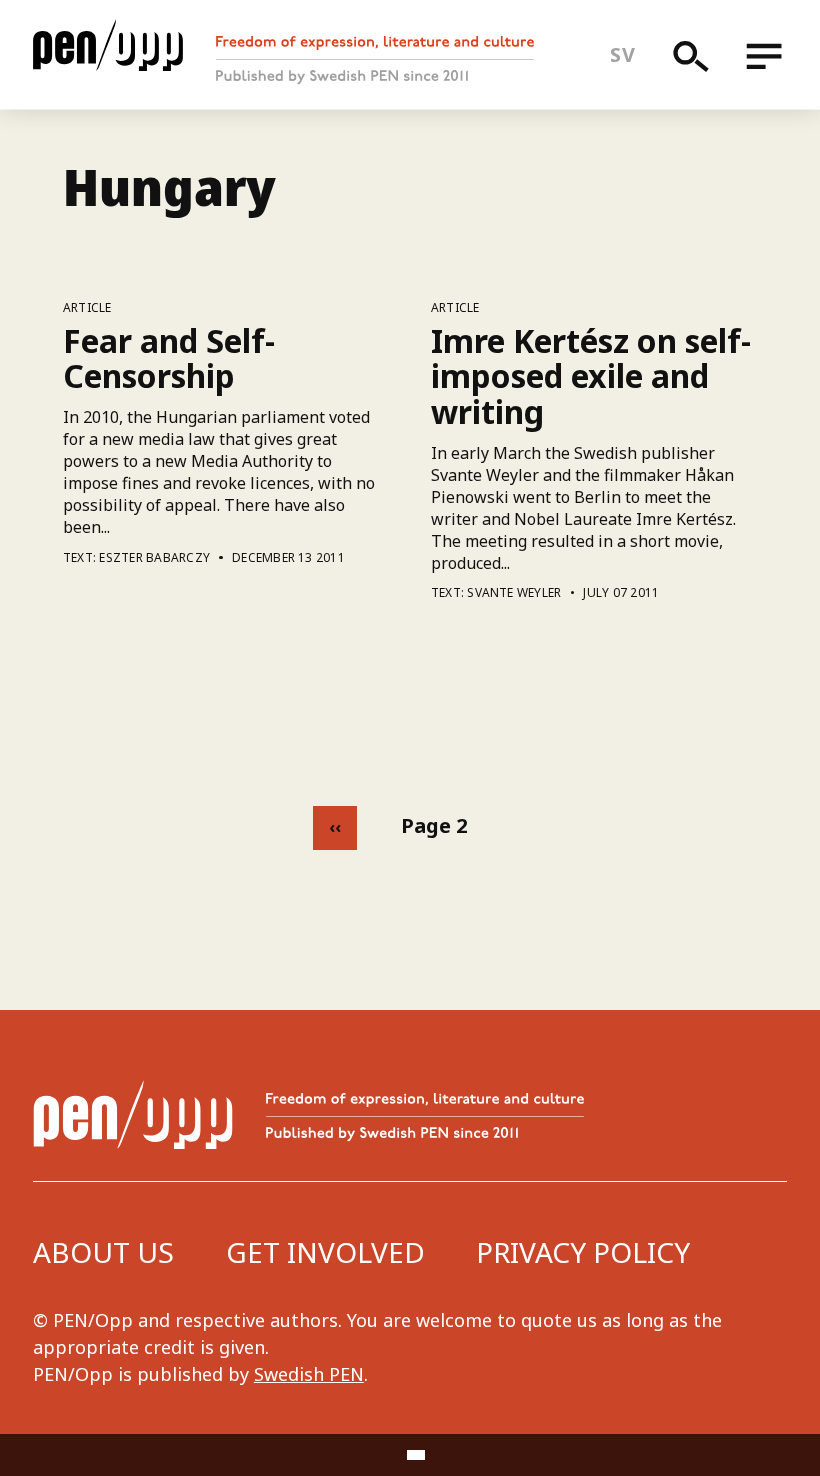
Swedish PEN (309, 1374)
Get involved (325, 1252)
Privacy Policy (583, 1252)
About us (103, 1252)
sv (622, 54)
